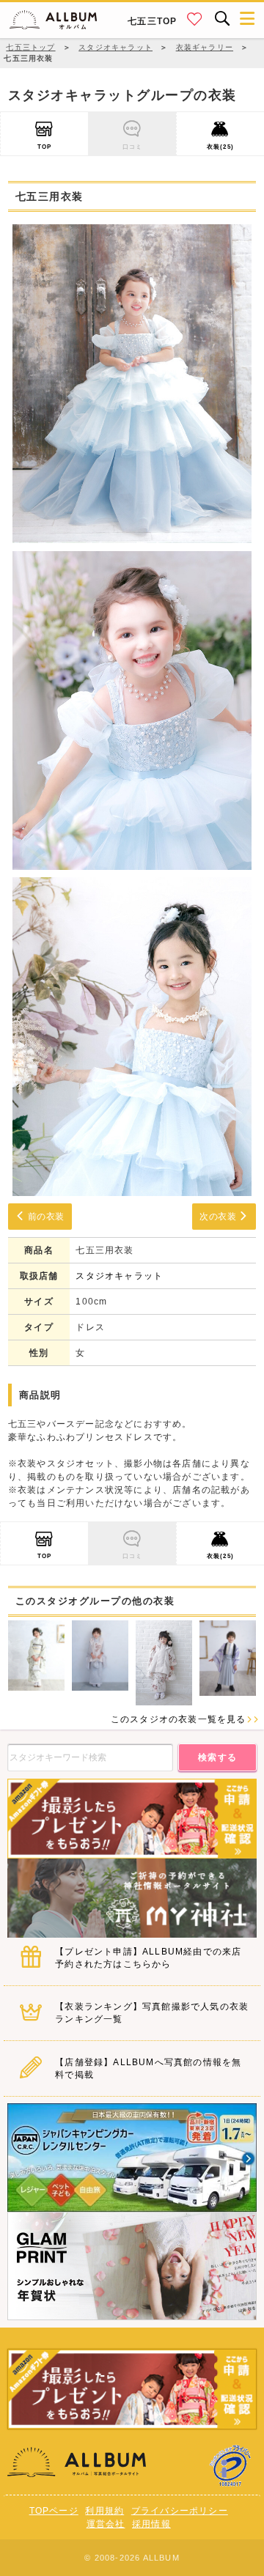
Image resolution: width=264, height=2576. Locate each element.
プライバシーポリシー (180, 2511)
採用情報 (151, 2524)
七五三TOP (152, 21)
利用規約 (104, 2511)
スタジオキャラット (119, 1276)
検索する (218, 1757)
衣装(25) (220, 147)
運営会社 (106, 2524)
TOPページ (54, 2511)
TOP (45, 147)
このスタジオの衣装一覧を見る (179, 1719)
